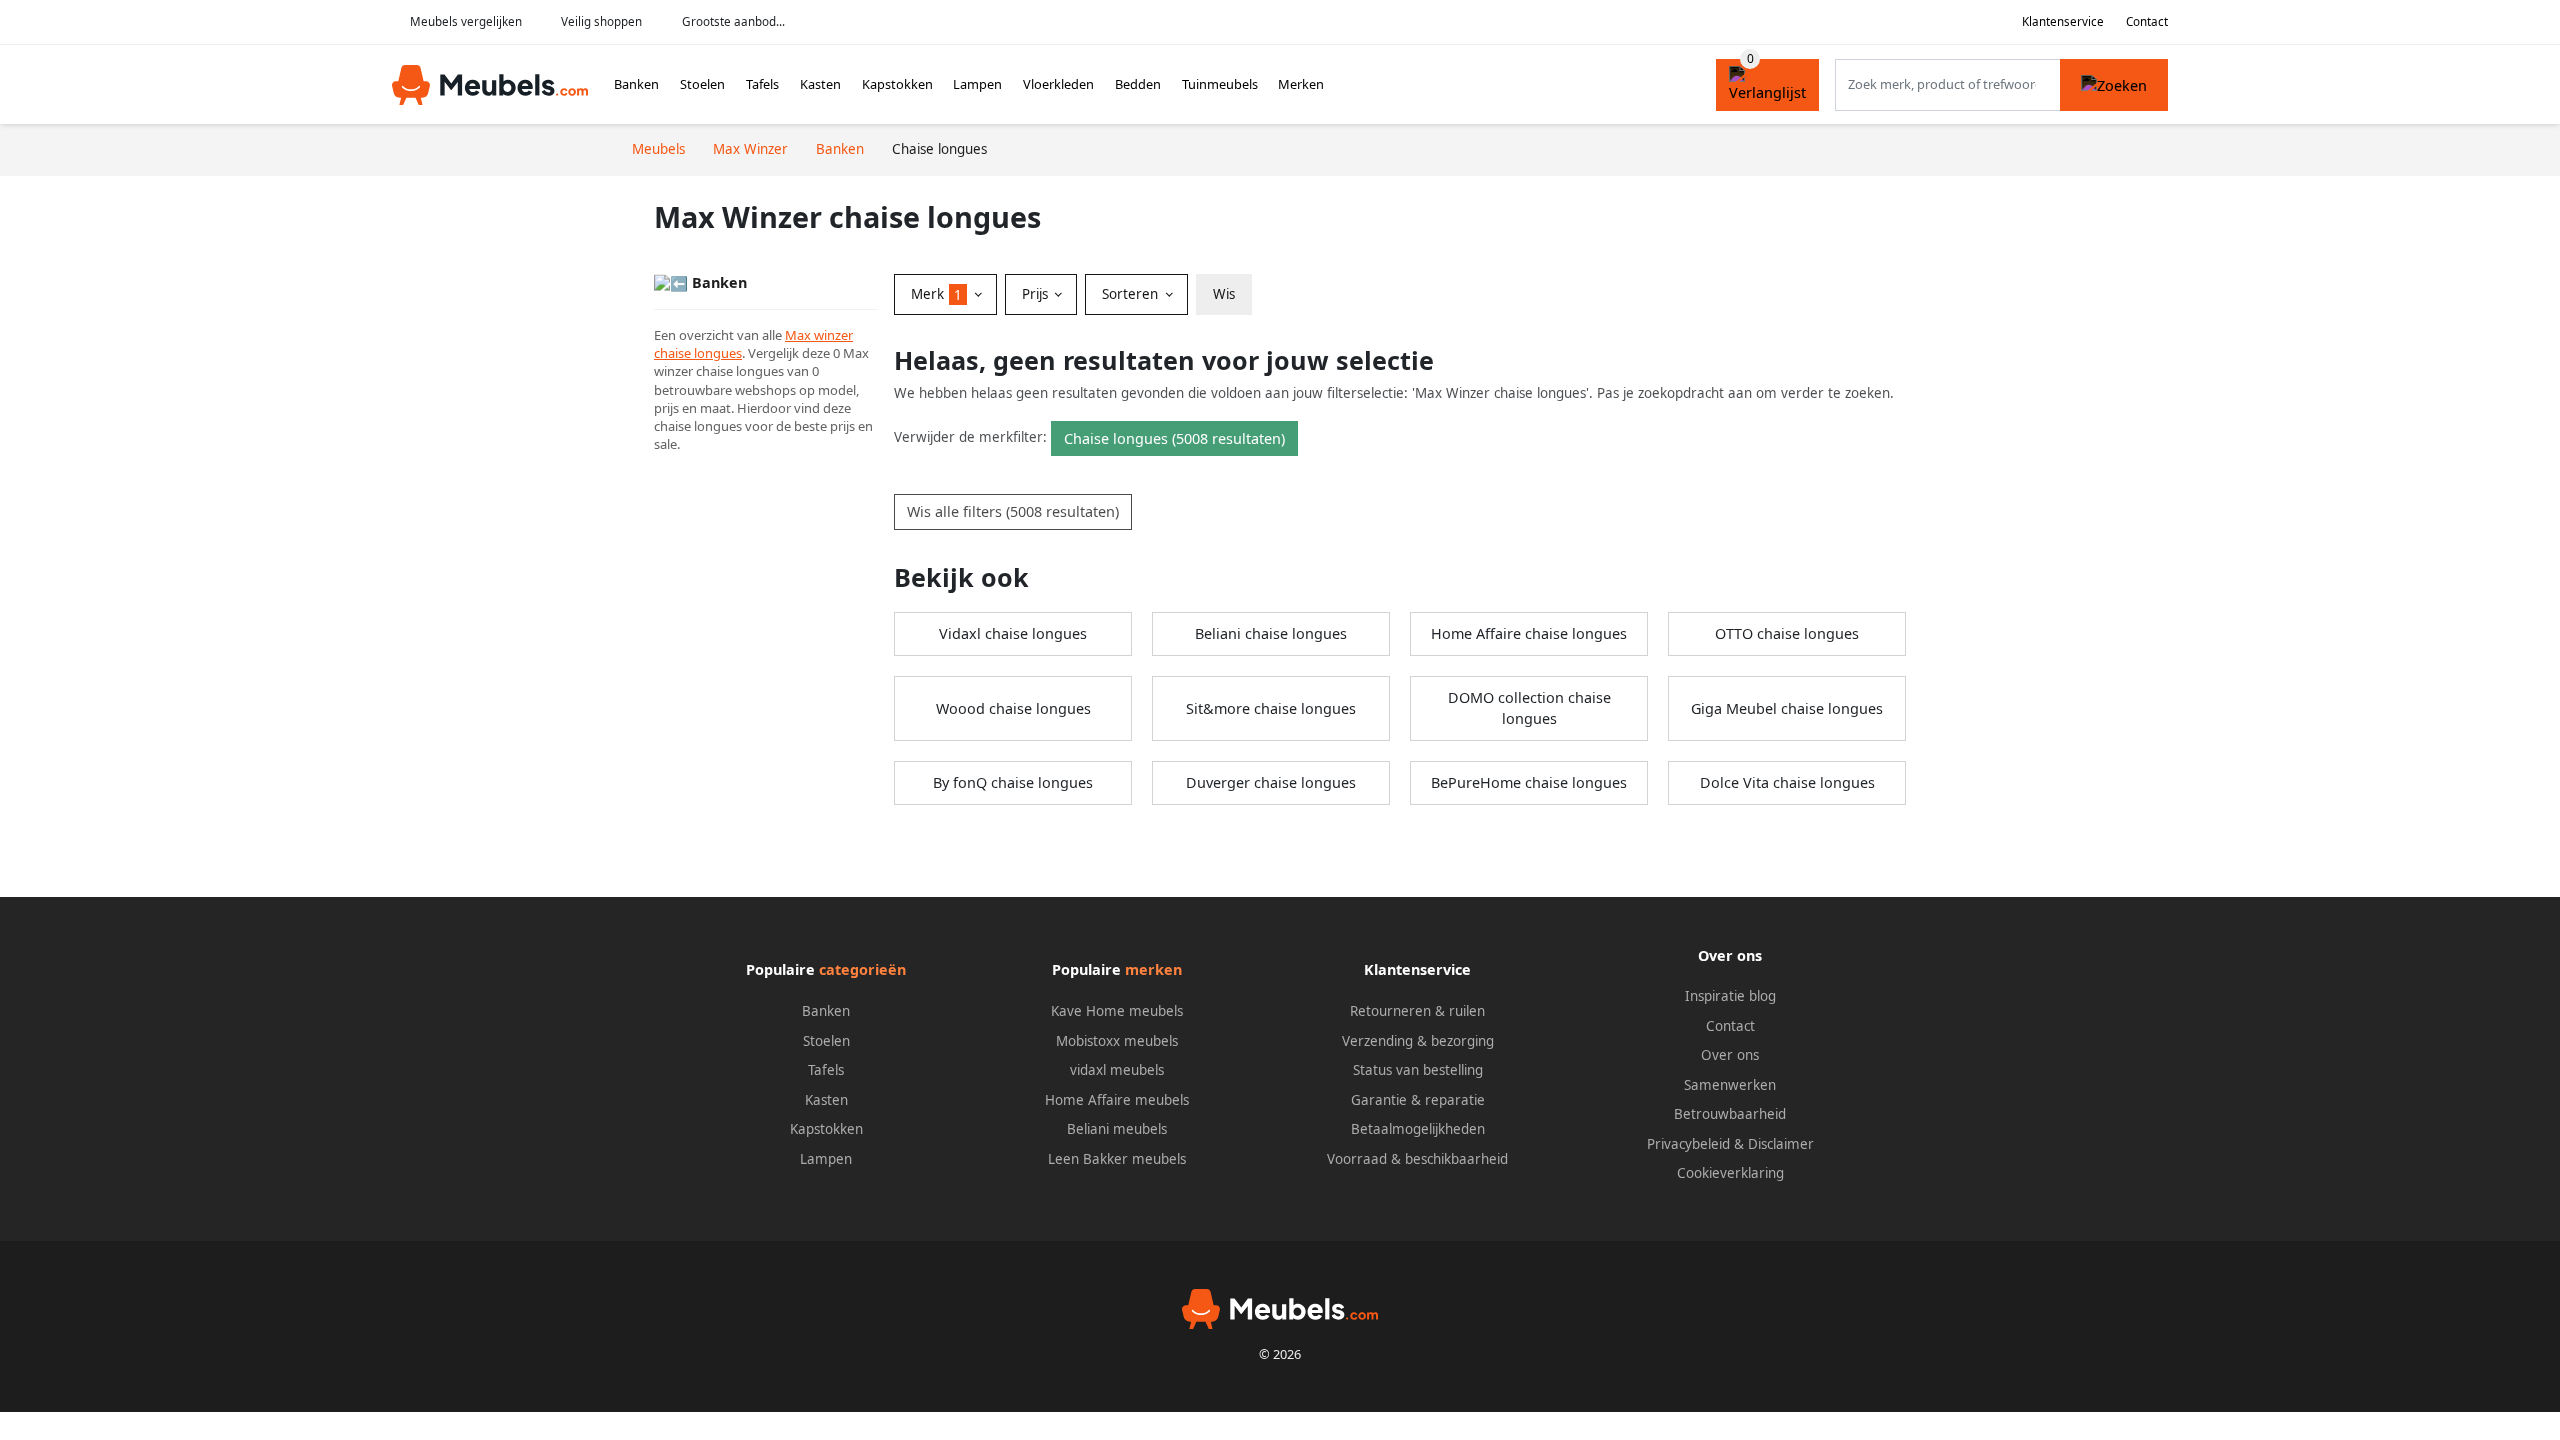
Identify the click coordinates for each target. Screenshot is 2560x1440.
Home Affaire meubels (1117, 1100)
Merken (1301, 84)
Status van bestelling (1418, 1070)
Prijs (1037, 294)
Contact (2147, 21)
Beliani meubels (1117, 1129)
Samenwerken (1730, 1085)
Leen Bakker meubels (1117, 1159)
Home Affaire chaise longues (1529, 633)
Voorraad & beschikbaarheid (1417, 1159)
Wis (1224, 294)
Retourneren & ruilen (1417, 1011)
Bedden (1138, 84)
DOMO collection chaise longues (1529, 708)
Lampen (977, 84)
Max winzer (819, 335)
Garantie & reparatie (1418, 1100)
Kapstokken (897, 84)
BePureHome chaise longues (1529, 782)
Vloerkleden (1058, 84)
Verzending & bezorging (1418, 1041)
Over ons (1730, 1055)
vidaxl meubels (1117, 1070)
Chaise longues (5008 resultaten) (1174, 438)
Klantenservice (2063, 21)
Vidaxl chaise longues (1013, 633)
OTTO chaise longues (1787, 633)
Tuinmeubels (1220, 84)
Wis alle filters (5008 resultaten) (1013, 511)
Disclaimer (1781, 1144)
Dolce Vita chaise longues (1787, 782)
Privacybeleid (1688, 1144)
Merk (936, 294)
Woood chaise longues (1013, 708)
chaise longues (698, 353)
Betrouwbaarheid (1730, 1114)
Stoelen (702, 84)
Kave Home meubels (1117, 1011)
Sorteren (1132, 294)
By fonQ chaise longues (1013, 782)
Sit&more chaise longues (1271, 708)
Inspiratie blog (1730, 996)
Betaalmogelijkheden (1418, 1129)
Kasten (820, 84)
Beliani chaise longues (1271, 633)
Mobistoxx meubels (1117, 1041)
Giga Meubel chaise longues (1787, 708)
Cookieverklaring (1730, 1173)
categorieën (862, 969)
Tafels (762, 84)
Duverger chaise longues (1271, 782)
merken (1153, 969)
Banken (636, 84)
